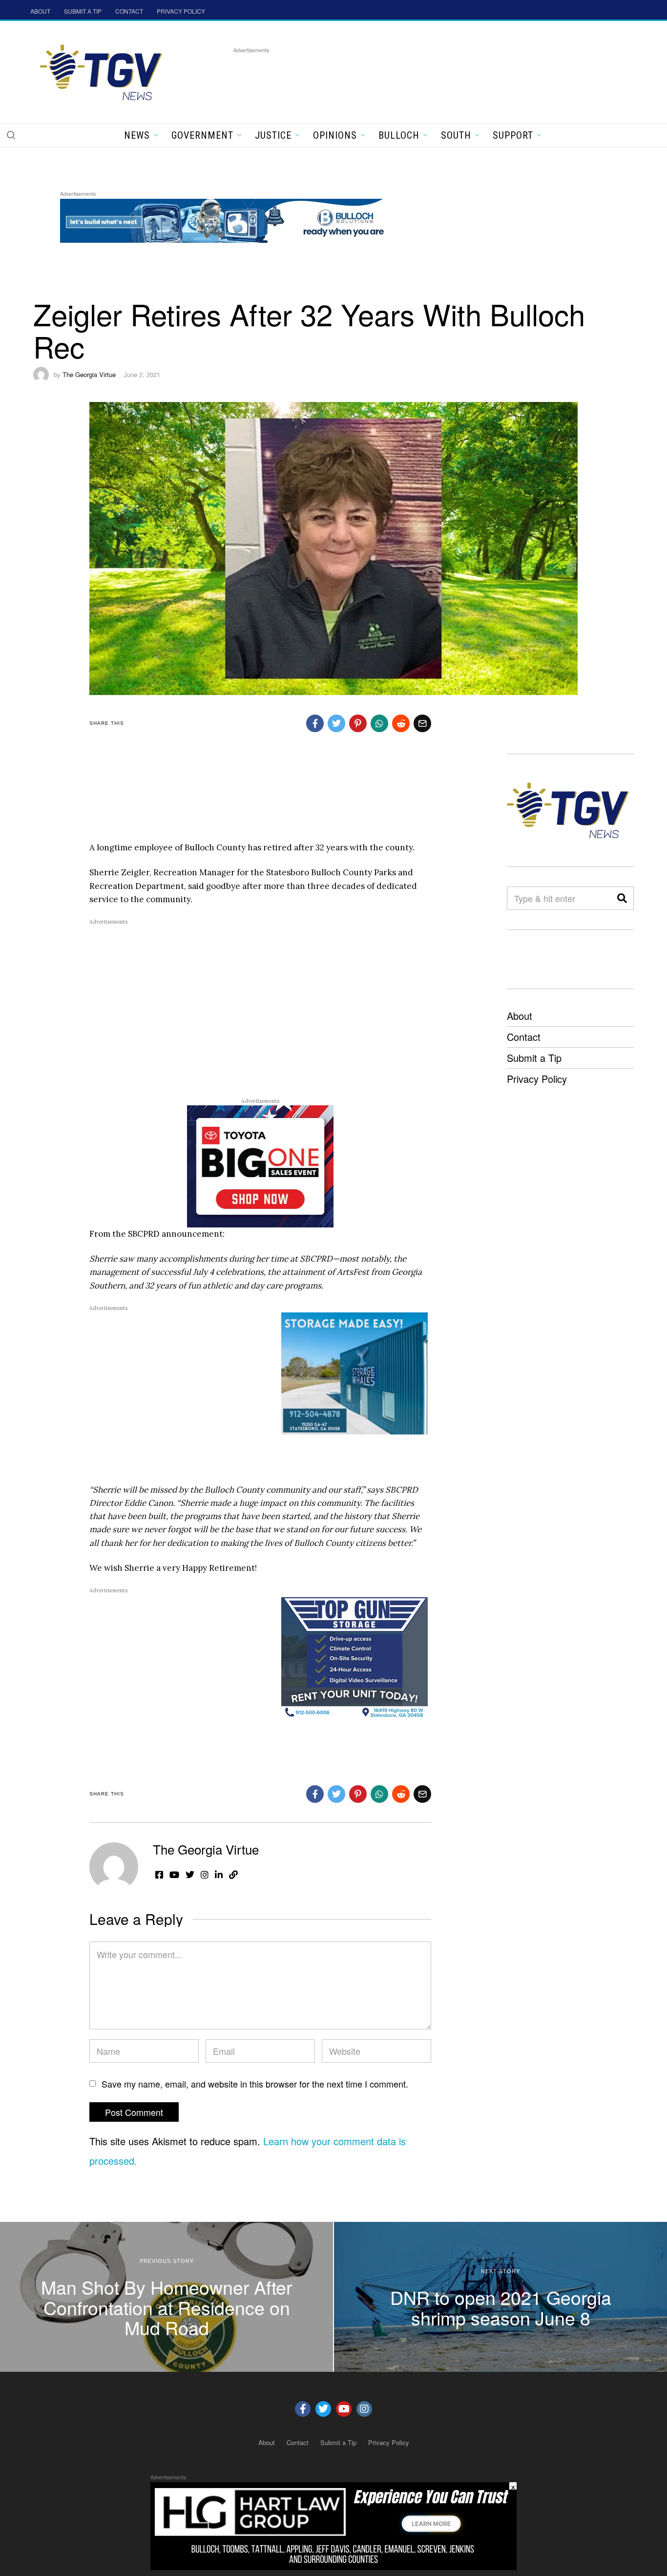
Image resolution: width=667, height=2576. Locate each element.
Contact (524, 1037)
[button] (11, 135)
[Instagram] (364, 2409)
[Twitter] (323, 2409)
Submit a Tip (534, 1058)
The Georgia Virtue (89, 374)
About (520, 1016)
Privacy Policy (537, 1079)
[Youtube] (344, 2409)
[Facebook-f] (303, 2409)
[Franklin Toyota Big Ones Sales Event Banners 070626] (260, 1165)
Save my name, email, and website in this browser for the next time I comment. (255, 2084)
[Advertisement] (411, 78)
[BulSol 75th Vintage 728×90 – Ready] (238, 219)
